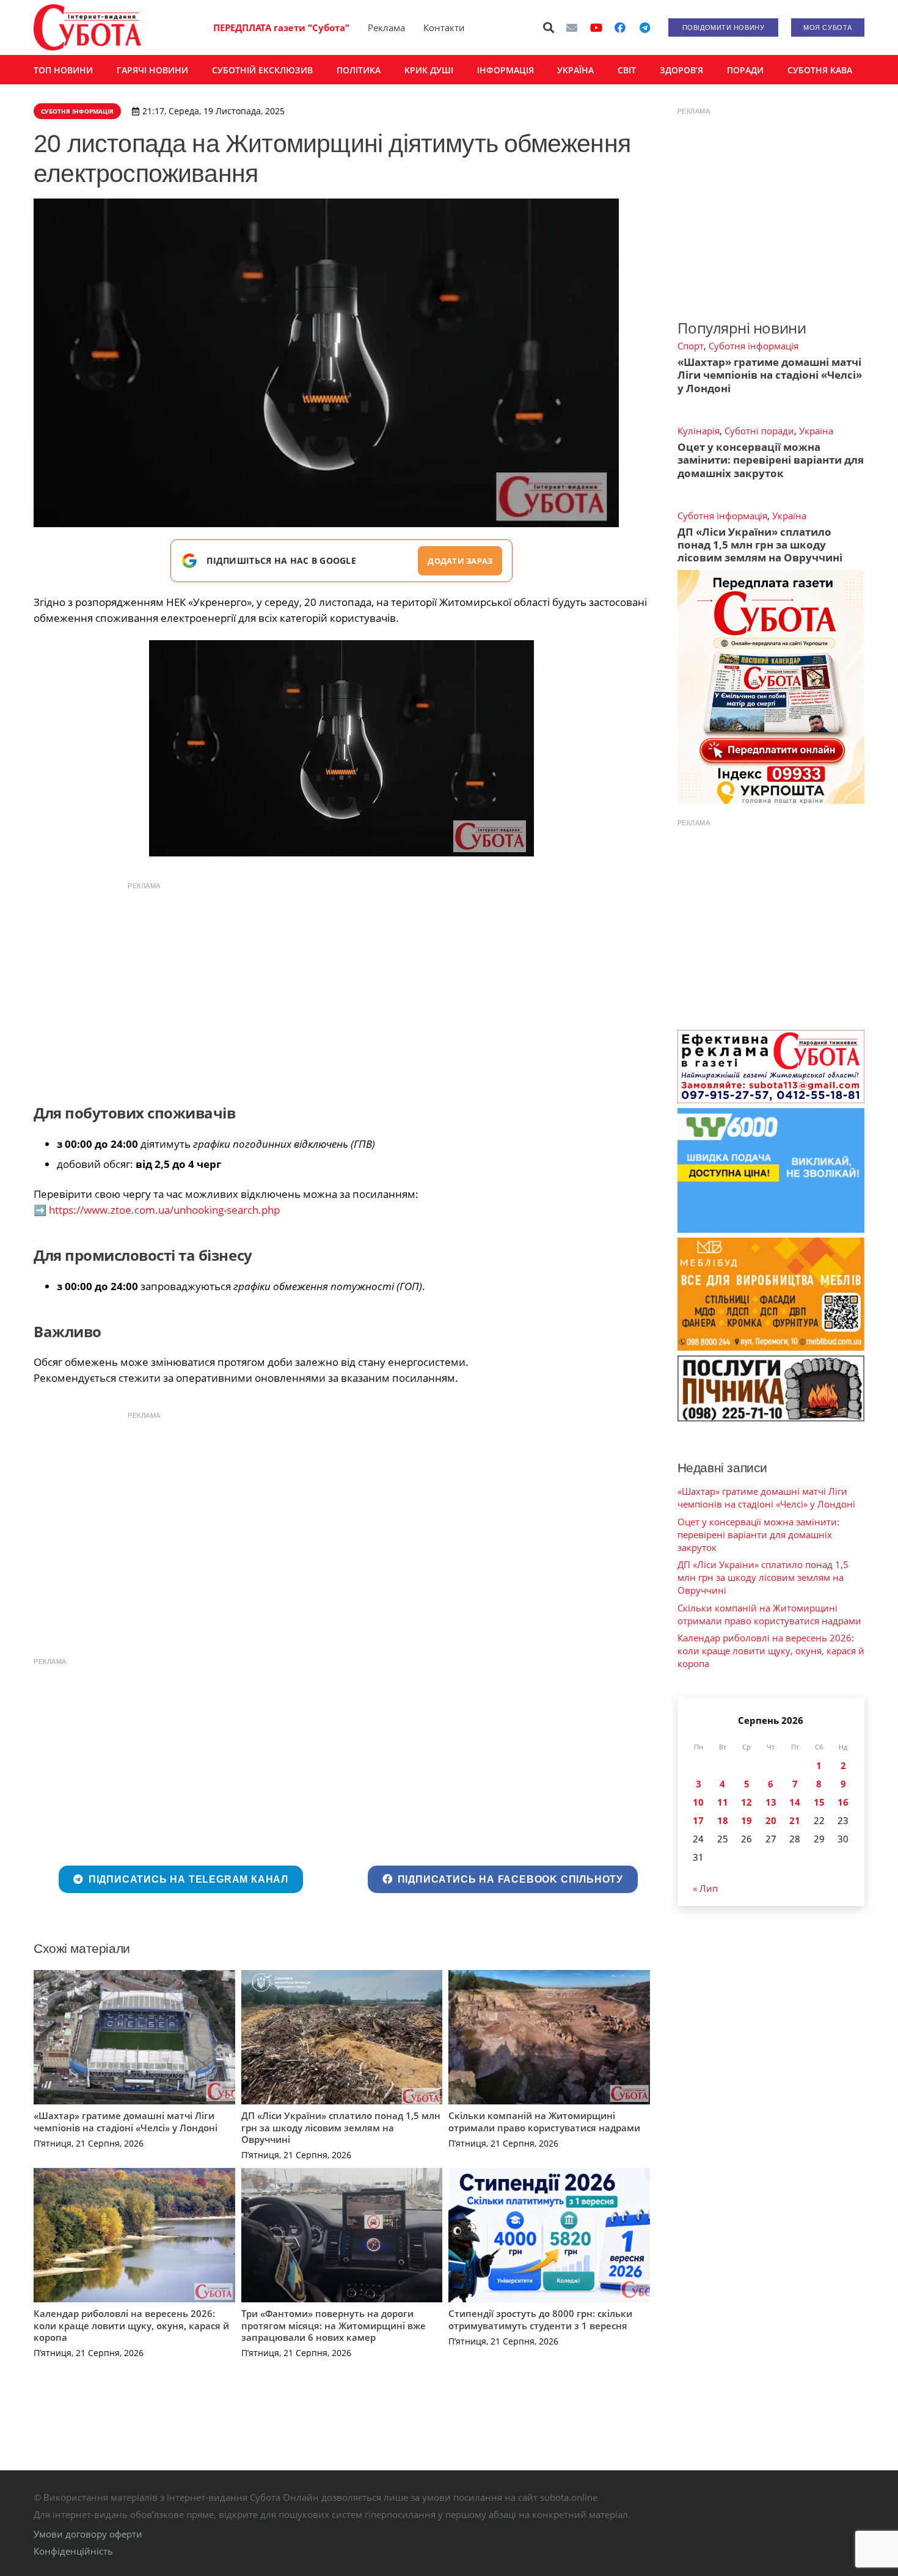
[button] (549, 27)
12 (747, 1802)
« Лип (705, 1888)
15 (819, 1802)
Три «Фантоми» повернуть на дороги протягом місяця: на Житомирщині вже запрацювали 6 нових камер (334, 2325)
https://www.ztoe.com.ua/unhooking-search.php (164, 1210)
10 (698, 1802)
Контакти (444, 27)
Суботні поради (759, 431)
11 (723, 1802)
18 (723, 1820)
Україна (816, 431)
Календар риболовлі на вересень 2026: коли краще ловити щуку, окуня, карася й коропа (131, 2325)
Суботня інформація (754, 346)
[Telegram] (644, 27)
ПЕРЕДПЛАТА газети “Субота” (281, 27)
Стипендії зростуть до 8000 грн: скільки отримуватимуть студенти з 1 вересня (540, 2319)
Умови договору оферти (88, 2534)
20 (771, 1820)
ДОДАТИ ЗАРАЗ (460, 561)
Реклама (386, 27)
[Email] (572, 27)
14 (795, 1802)
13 (771, 1802)
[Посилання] (87, 27)
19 (747, 1820)
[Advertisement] (341, 983)
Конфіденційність (73, 2551)
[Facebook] (620, 27)
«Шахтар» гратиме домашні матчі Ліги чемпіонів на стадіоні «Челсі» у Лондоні (126, 2122)
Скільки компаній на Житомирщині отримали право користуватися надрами (544, 2122)
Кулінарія (699, 431)
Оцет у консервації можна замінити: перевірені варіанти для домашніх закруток (771, 460)
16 (843, 1802)
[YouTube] (596, 27)
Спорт (691, 346)
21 (795, 1820)
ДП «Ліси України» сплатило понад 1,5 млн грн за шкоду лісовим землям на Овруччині (341, 2127)
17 (698, 1820)
